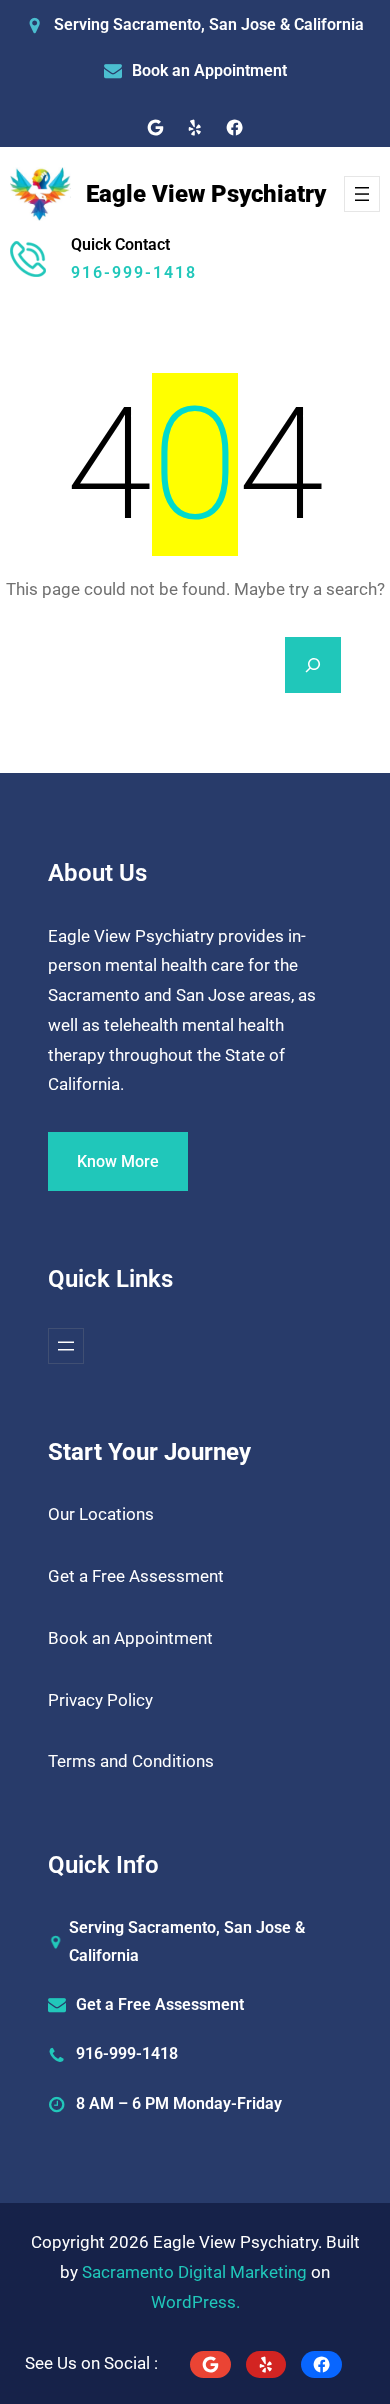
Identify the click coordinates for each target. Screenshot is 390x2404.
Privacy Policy (100, 1700)
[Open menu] (362, 194)
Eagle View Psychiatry (206, 194)
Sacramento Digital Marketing (194, 2272)
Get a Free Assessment (136, 1576)
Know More (118, 1161)
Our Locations (101, 1514)
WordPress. (195, 2302)
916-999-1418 (134, 272)
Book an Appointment (209, 70)
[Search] (313, 665)
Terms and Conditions (131, 1761)
